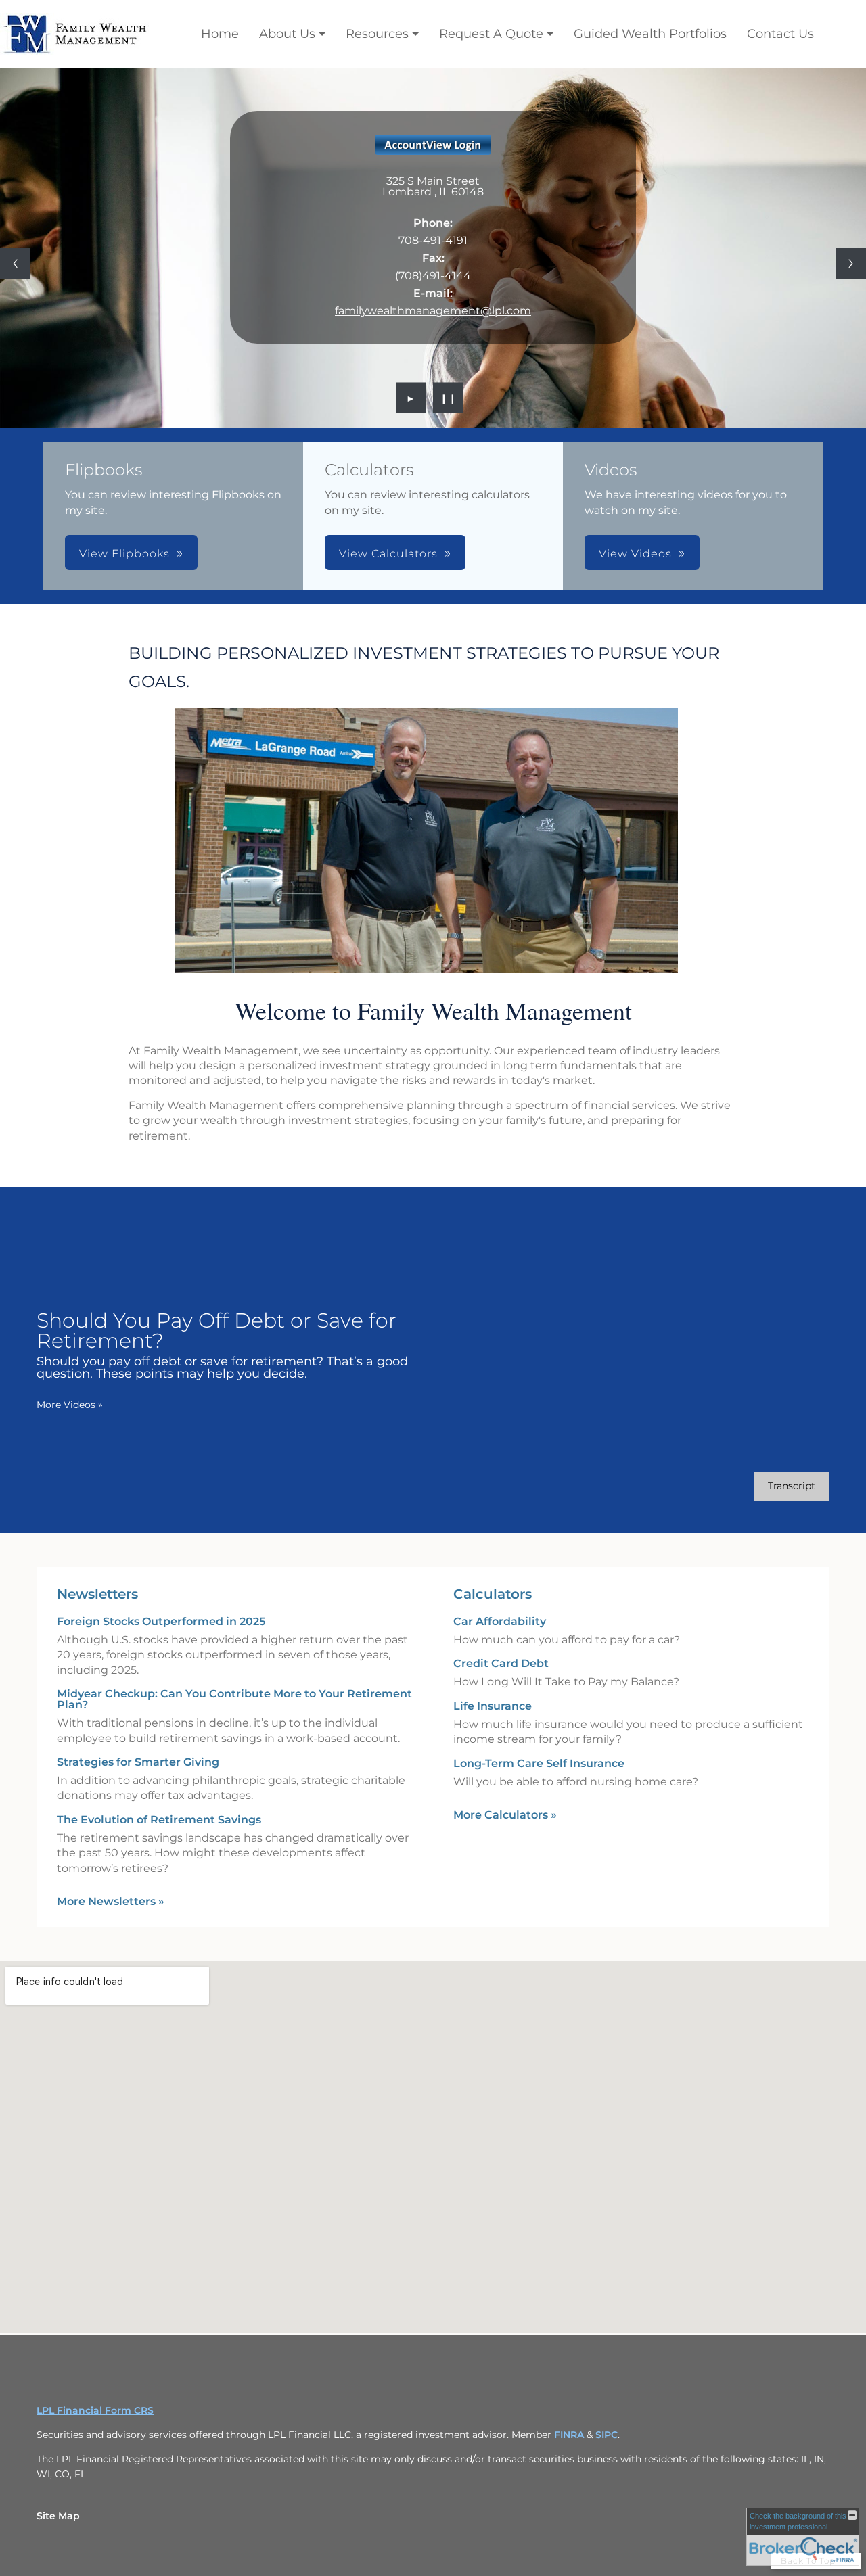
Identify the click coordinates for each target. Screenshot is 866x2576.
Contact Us (780, 34)
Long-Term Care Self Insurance (539, 1763)
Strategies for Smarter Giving (138, 1762)
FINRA (570, 2435)
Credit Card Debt (501, 1663)
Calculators (493, 1594)
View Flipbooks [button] (124, 554)
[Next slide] (851, 263)
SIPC (607, 2435)
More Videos (70, 1405)
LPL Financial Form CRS (95, 2410)
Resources (377, 34)
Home (220, 34)
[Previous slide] (15, 263)
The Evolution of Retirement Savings (159, 1820)
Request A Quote (491, 34)
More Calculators (505, 1815)
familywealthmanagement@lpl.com (433, 311)
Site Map (58, 2516)
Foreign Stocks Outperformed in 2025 (161, 1621)
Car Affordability (500, 1621)
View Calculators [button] (388, 554)
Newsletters (97, 1594)
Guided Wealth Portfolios (650, 34)
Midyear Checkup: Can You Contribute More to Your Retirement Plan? (234, 1699)
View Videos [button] (635, 554)
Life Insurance (493, 1706)
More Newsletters (111, 1901)
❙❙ (449, 398)
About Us (287, 34)
